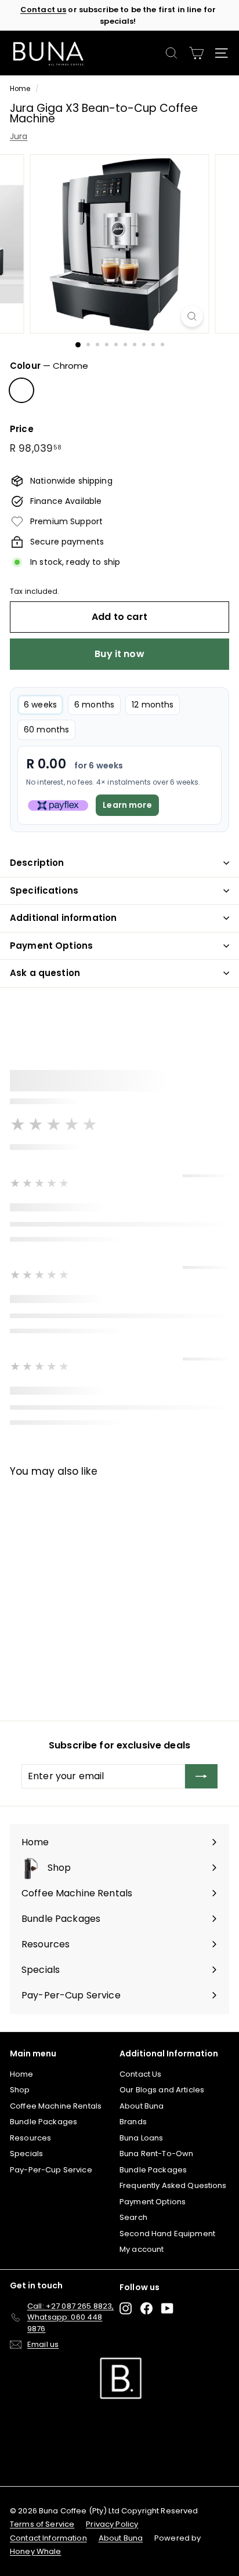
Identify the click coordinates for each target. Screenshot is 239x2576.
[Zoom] (192, 316)
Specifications (44, 890)
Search (133, 2217)
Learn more (127, 805)
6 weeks (40, 705)
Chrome (21, 390)
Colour (49, 366)
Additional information (63, 918)
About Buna (142, 2106)
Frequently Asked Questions (173, 2185)
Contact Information (48, 2538)
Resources (30, 2138)
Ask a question (45, 973)
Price (22, 429)
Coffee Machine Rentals (56, 2106)
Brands (133, 2122)
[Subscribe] (201, 1776)
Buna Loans (141, 2138)
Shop (20, 2090)
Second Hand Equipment (167, 2234)
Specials (26, 2154)
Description (37, 863)
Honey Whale (36, 2551)
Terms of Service (42, 2524)
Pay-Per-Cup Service (51, 2170)
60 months (46, 730)
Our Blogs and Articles (162, 2090)
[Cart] (196, 53)
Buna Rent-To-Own (156, 2154)
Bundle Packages (44, 2122)
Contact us (43, 10)
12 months (153, 705)
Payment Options (51, 946)
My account (142, 2249)
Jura (19, 136)
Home (20, 89)
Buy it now (119, 654)
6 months (94, 705)
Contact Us (140, 2074)
